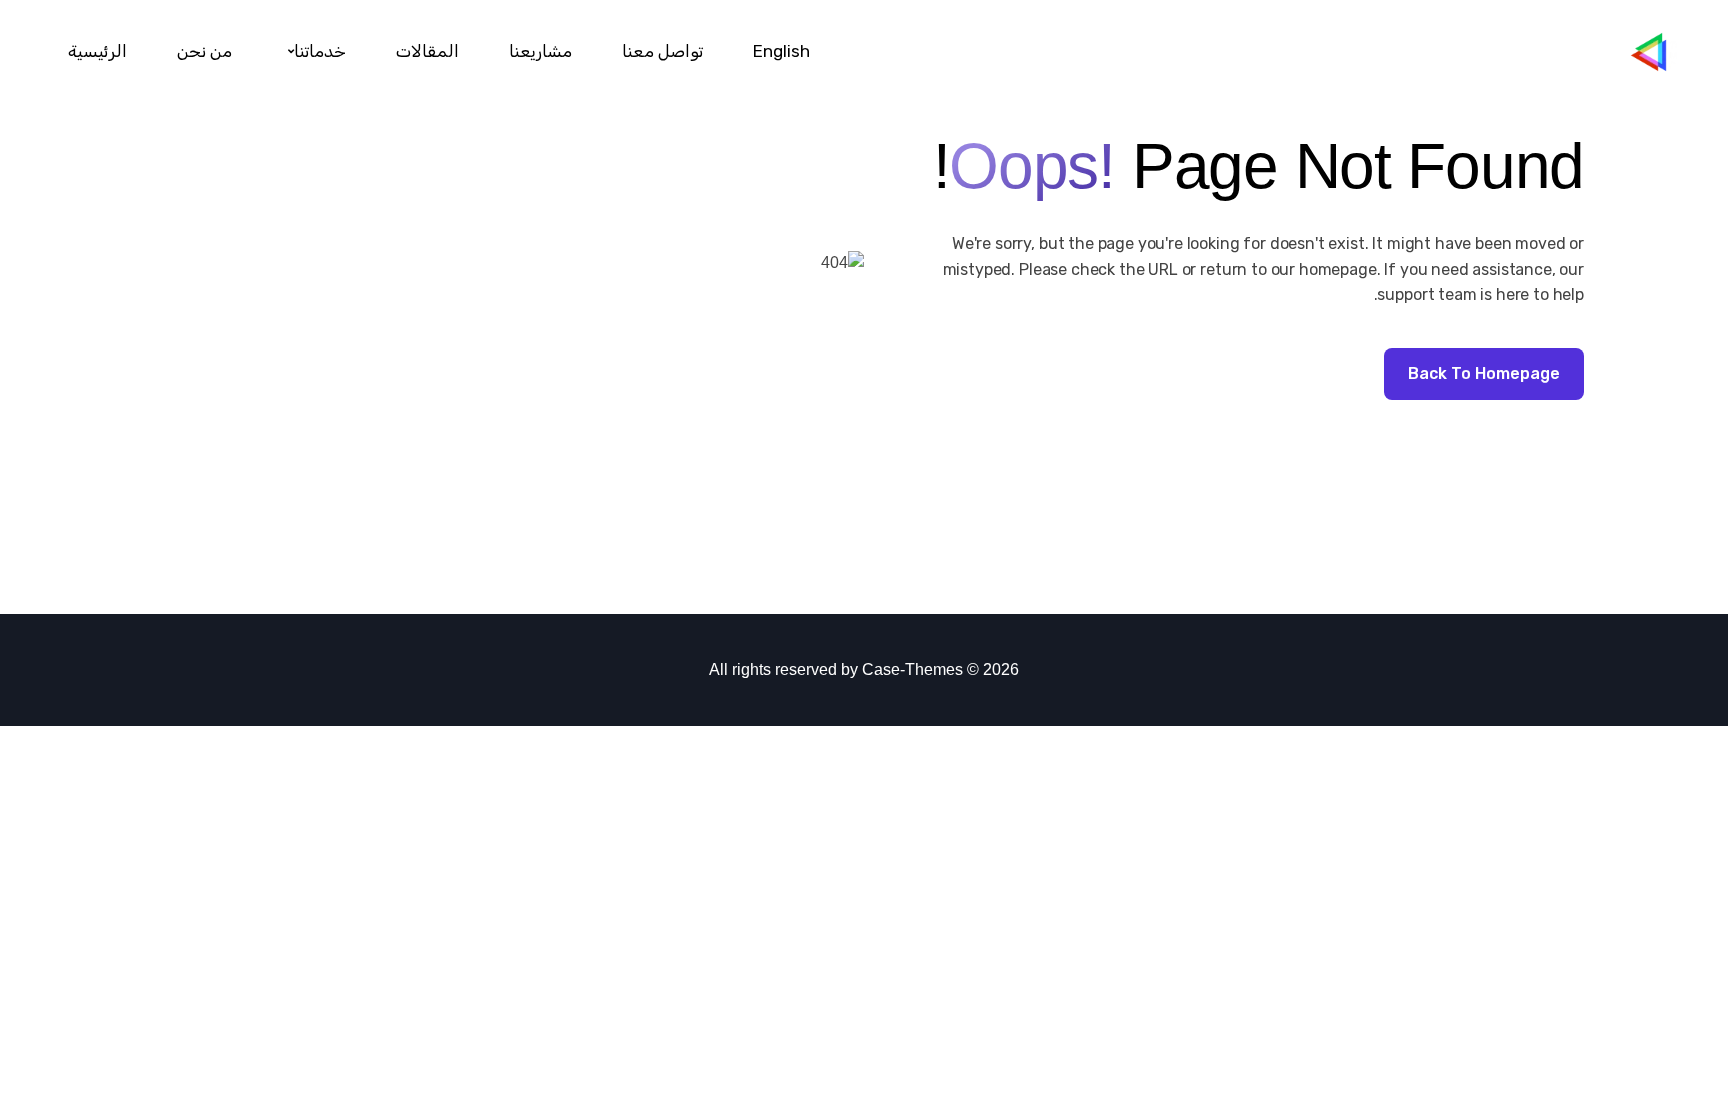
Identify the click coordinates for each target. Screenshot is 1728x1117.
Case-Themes (912, 669)
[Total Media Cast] (1665, 52)
